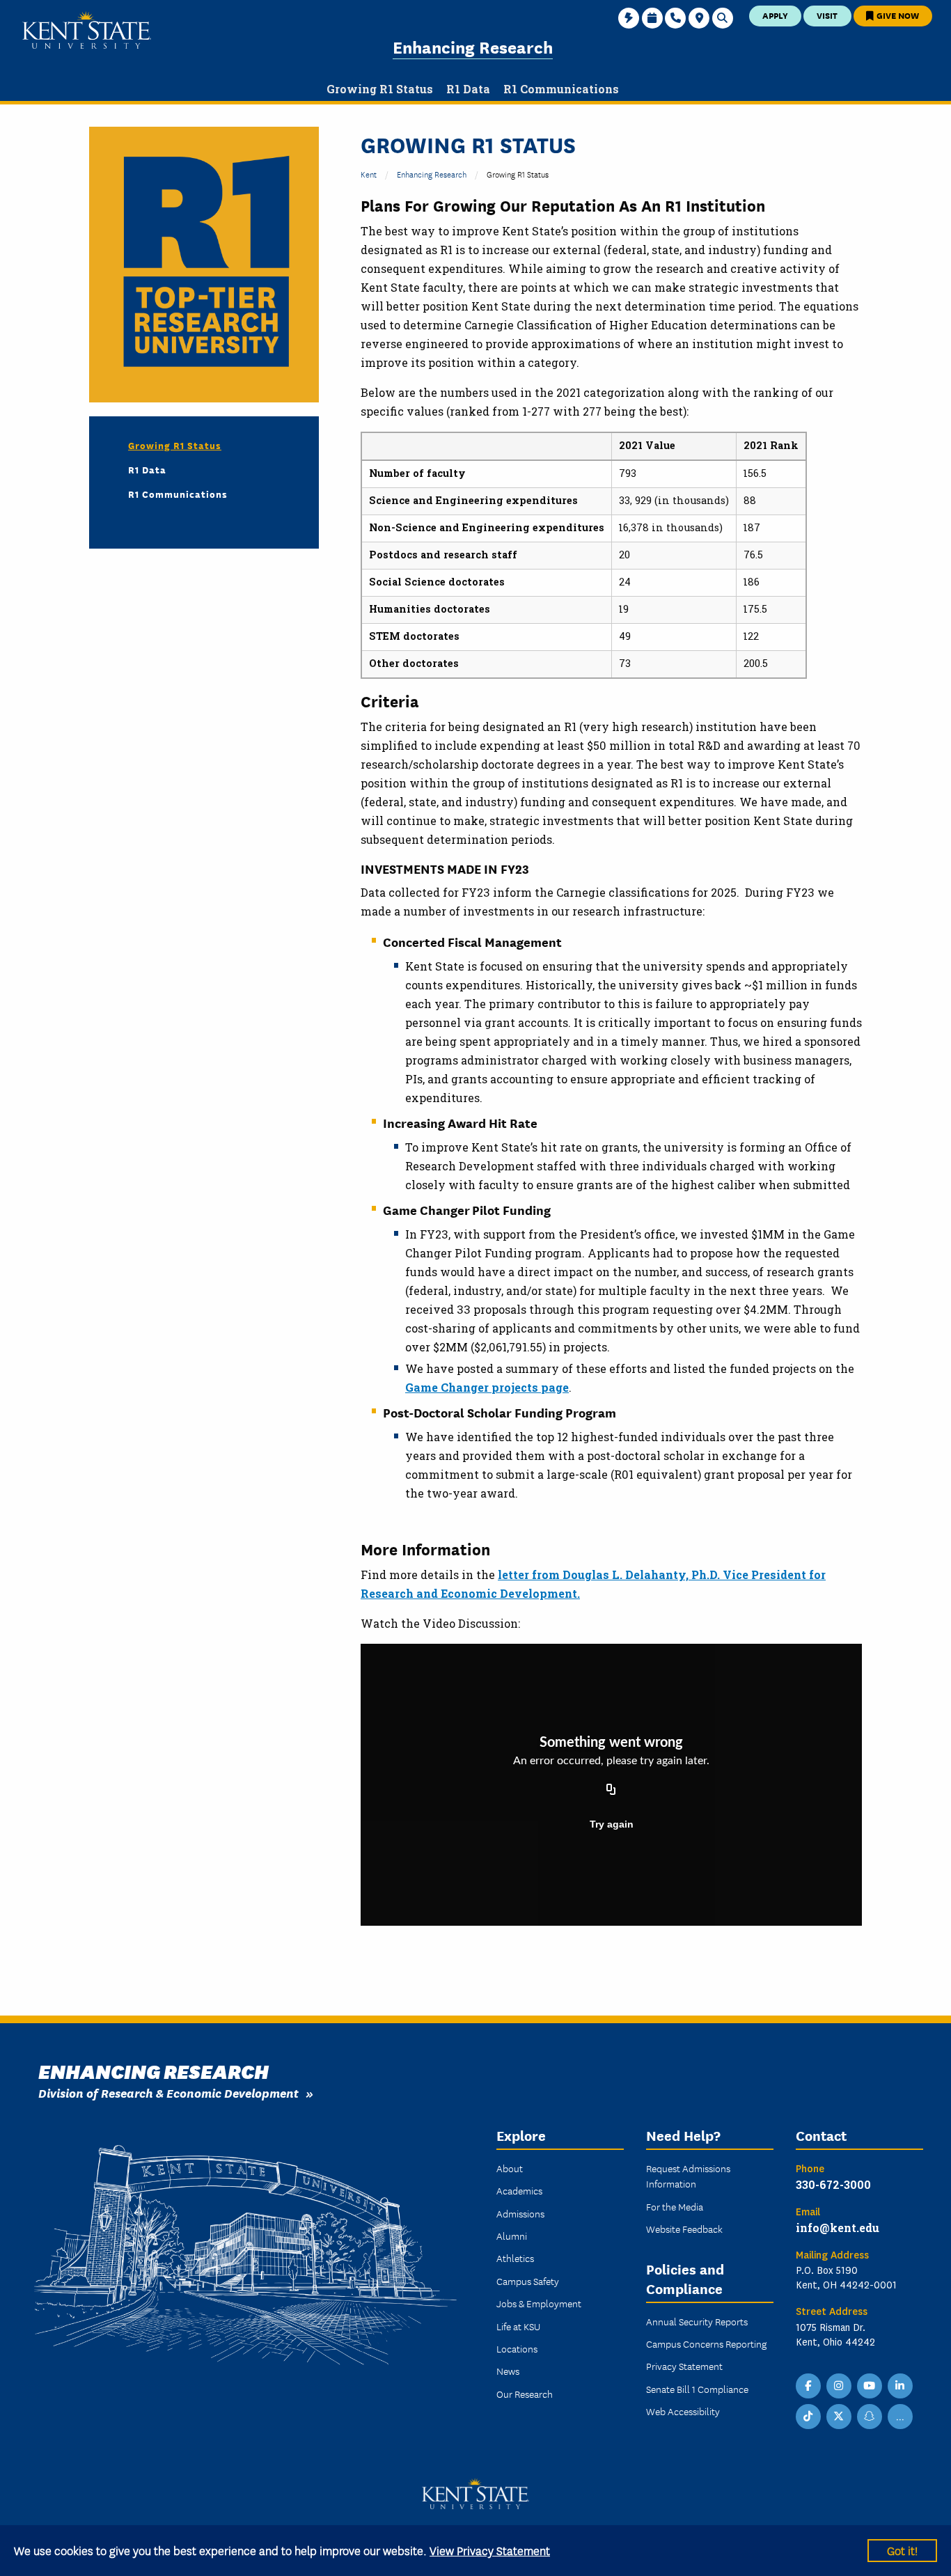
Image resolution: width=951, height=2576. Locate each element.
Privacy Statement (684, 2366)
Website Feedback (684, 2229)
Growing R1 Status (175, 445)
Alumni (512, 2236)
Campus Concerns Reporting (706, 2343)
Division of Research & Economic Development (168, 2092)
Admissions (520, 2213)
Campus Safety (528, 2281)
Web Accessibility (683, 2411)
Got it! (902, 2550)
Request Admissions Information (688, 2176)
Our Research (525, 2394)
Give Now (897, 15)
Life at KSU (518, 2326)
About (510, 2168)
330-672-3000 (833, 2184)
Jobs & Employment (539, 2303)
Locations (517, 2348)
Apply (775, 15)
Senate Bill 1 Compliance (697, 2389)
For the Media (675, 2206)
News (508, 2371)
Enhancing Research (473, 46)
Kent (369, 174)
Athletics (515, 2258)
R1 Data (147, 469)
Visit (827, 15)
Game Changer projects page (487, 1387)
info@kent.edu (838, 2228)
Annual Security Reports (697, 2321)
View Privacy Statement (490, 2550)
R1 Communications (178, 494)
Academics (519, 2190)
